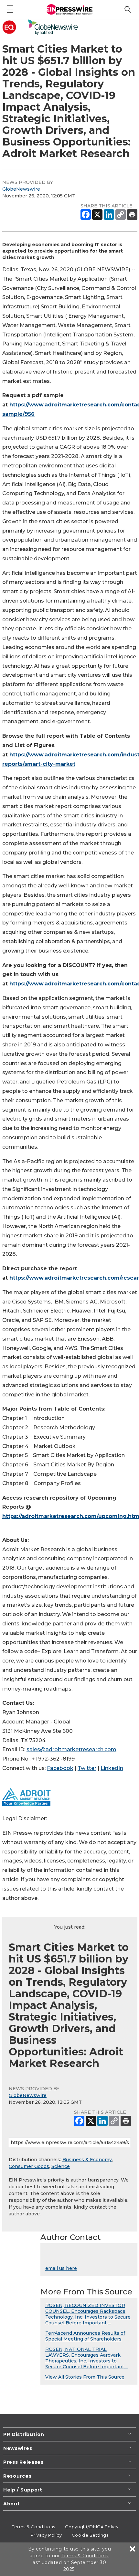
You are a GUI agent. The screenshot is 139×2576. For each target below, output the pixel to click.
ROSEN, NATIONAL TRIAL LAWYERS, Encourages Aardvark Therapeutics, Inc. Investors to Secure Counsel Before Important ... (87, 2358)
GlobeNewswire (21, 189)
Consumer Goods (29, 2166)
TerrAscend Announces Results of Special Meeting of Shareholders (85, 2336)
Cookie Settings (90, 2535)
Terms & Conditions (34, 2527)
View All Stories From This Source (85, 2377)
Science (61, 2166)
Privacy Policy (46, 2535)
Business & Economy (87, 2160)
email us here (61, 2268)
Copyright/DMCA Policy (92, 2527)
